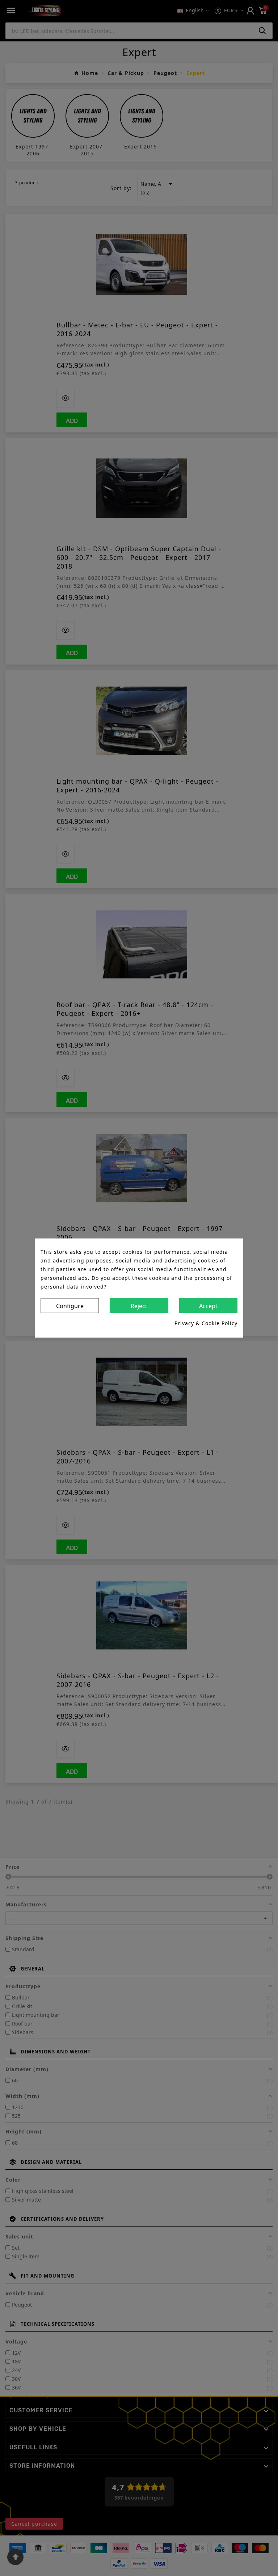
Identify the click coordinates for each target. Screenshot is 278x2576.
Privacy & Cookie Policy (206, 1323)
